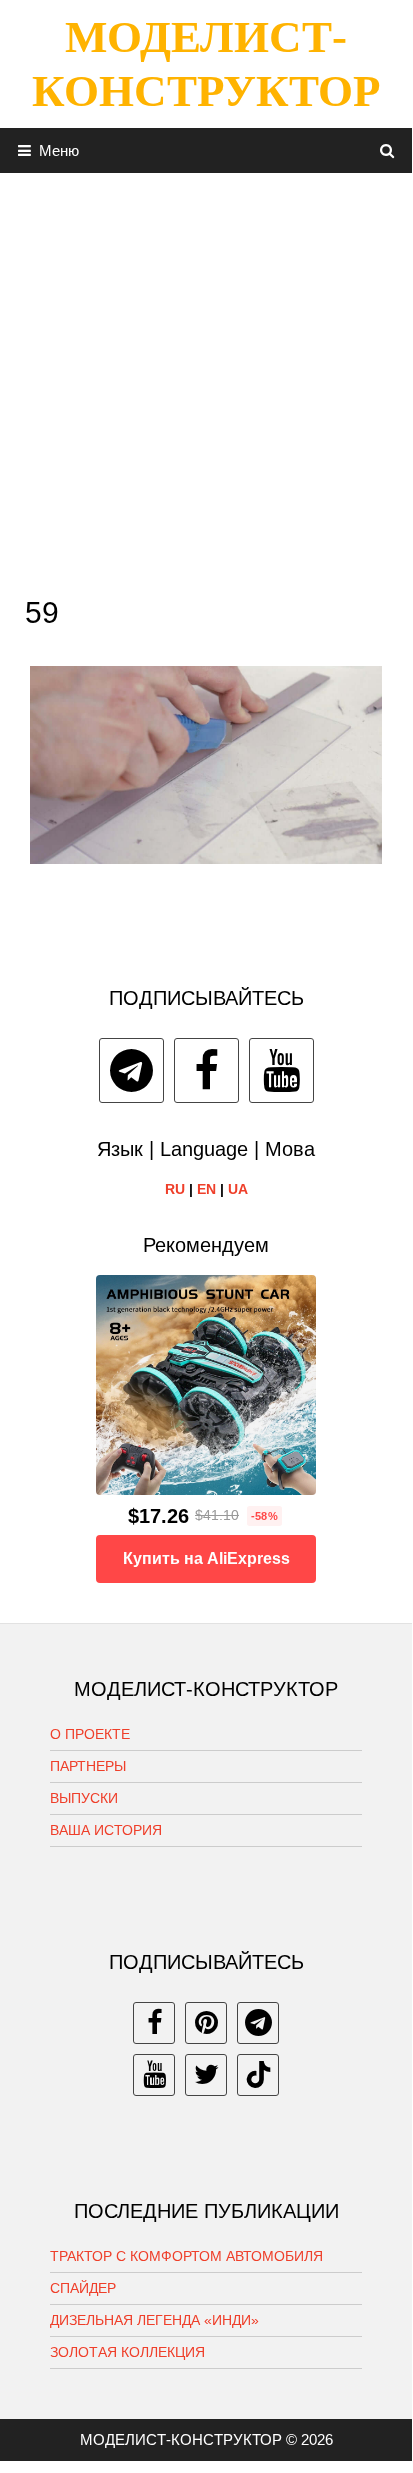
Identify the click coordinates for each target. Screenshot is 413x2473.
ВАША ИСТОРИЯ (106, 1830)
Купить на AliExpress (206, 1558)
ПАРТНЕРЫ (88, 1766)
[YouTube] (281, 1070)
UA (238, 1189)
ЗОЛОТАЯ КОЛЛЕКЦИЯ (127, 2352)
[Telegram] (131, 1070)
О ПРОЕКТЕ (90, 1734)
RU (175, 1189)
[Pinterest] (206, 2023)
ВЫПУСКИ (84, 1798)
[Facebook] (206, 1070)
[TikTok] (258, 2075)
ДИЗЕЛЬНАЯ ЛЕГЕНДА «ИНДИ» (154, 2320)
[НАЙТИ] (387, 150)
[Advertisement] (206, 379)
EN (206, 1189)
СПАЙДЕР (83, 2288)
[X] (206, 2075)
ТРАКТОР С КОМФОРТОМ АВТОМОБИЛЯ (186, 2256)
